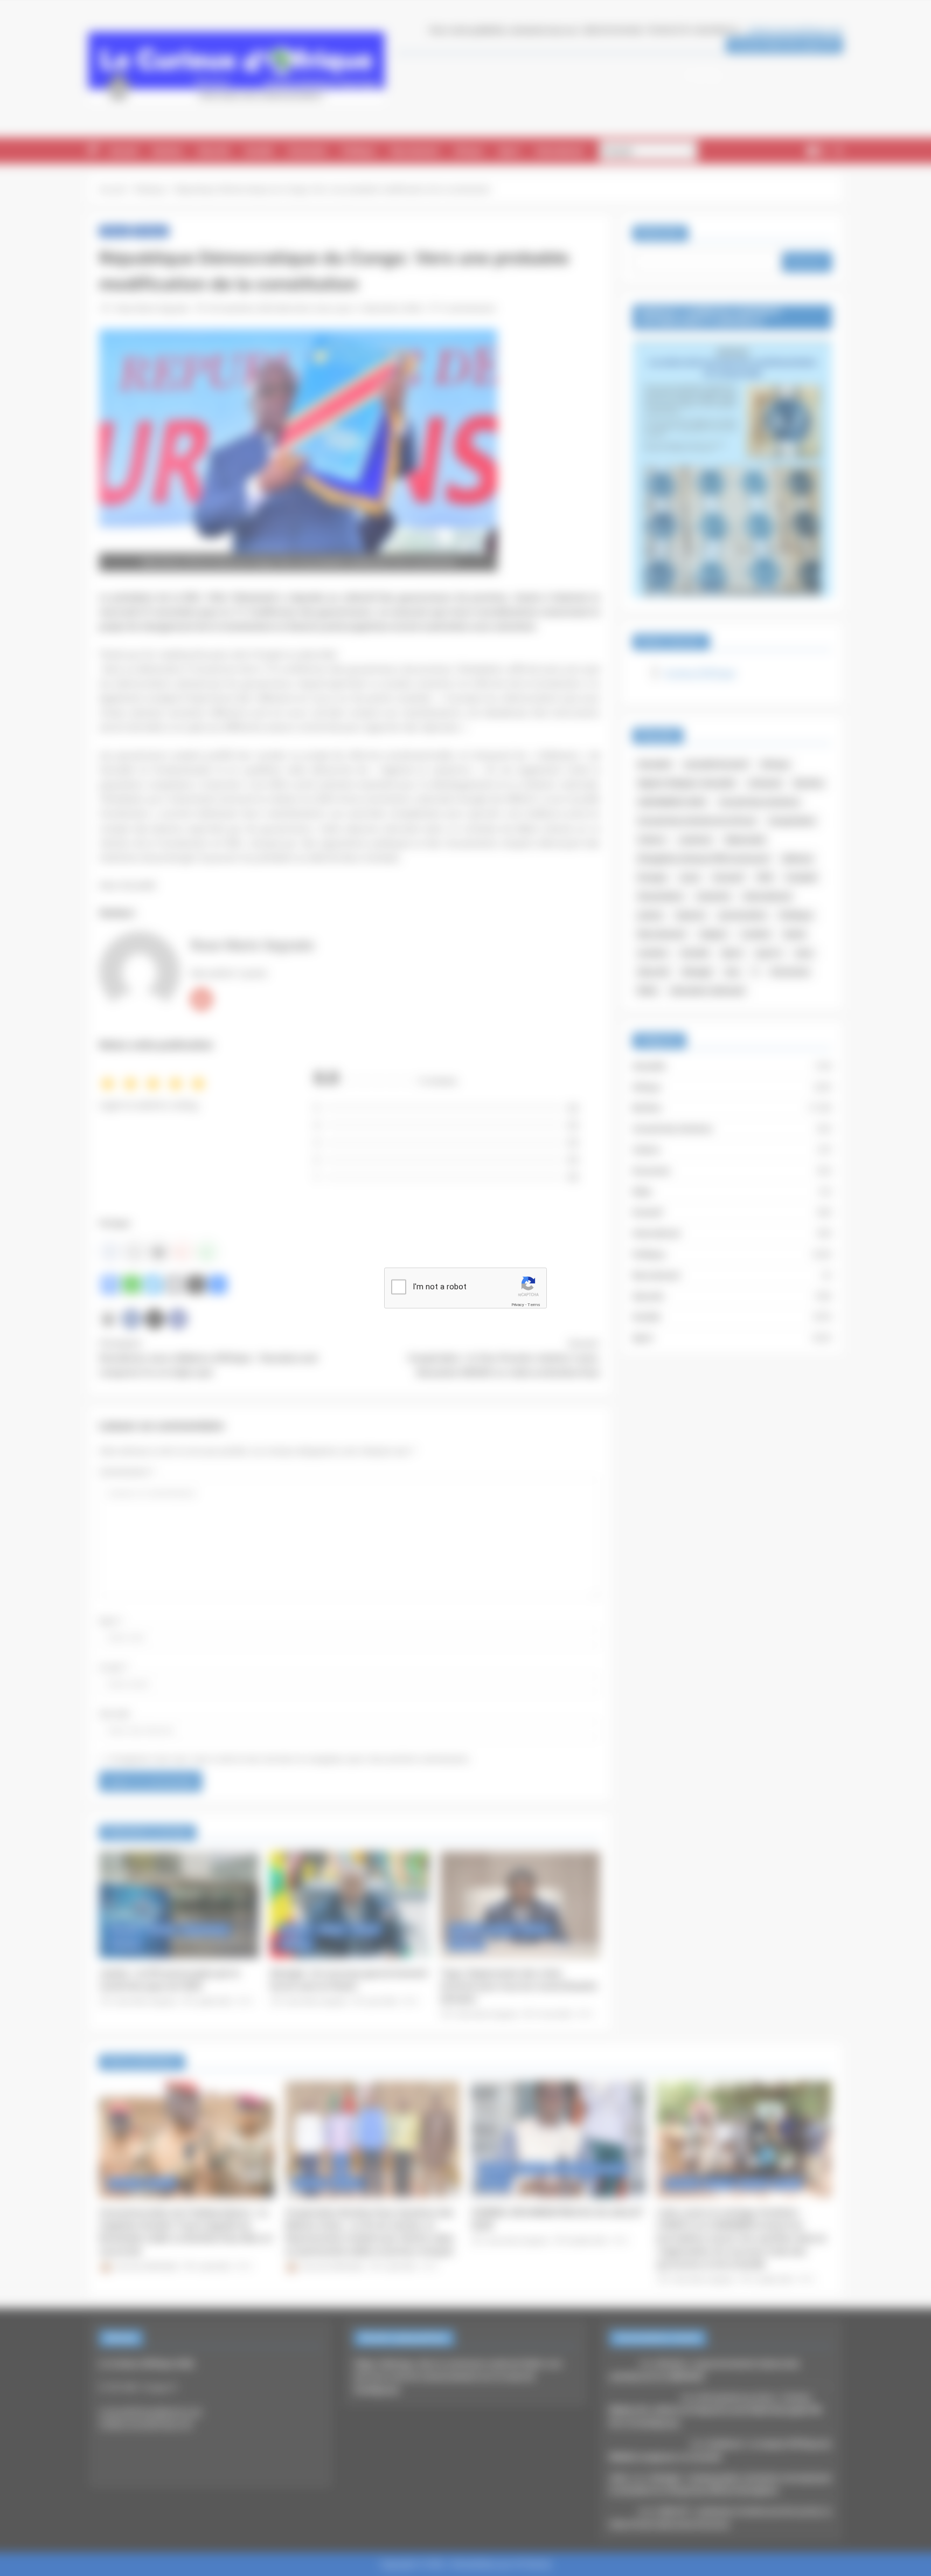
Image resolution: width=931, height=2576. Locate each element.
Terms (534, 1304)
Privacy (518, 1304)
